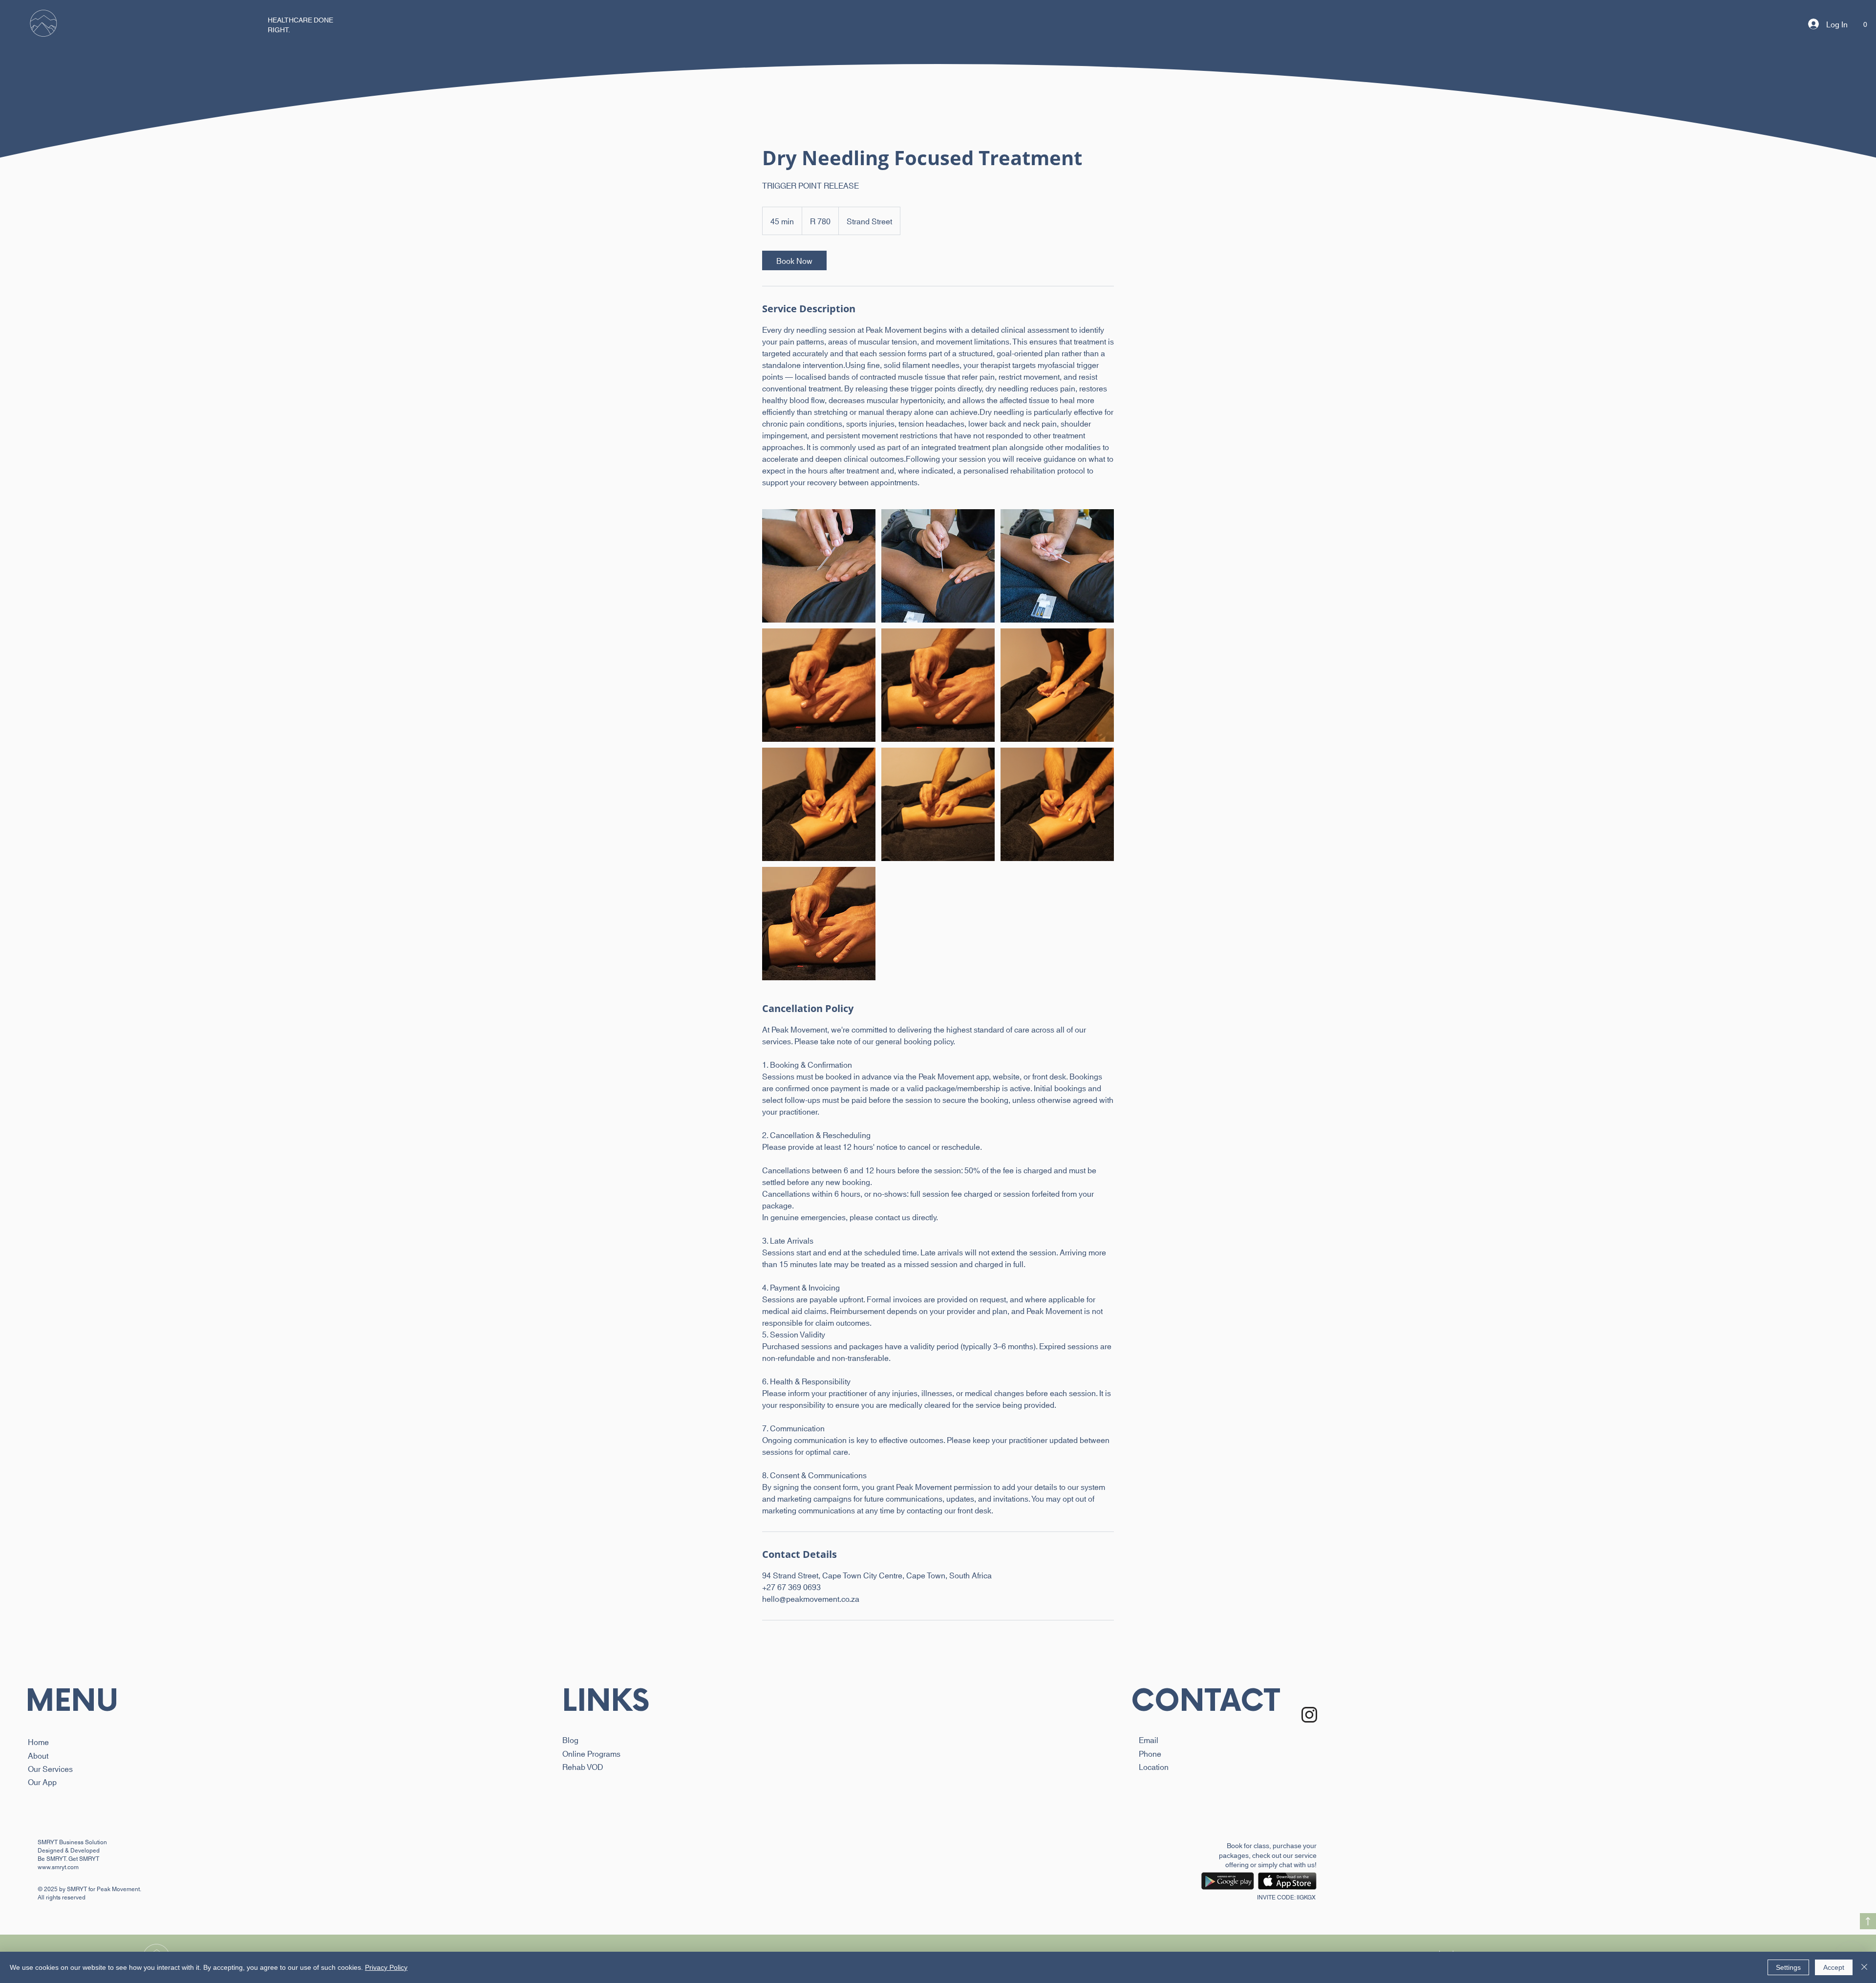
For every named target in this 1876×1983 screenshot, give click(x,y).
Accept (1834, 1967)
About (38, 1755)
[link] (794, 260)
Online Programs (591, 1753)
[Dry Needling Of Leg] (819, 566)
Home (38, 1741)
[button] (43, 24)
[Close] (1864, 1967)
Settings (1788, 1967)
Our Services (50, 1768)
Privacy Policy (386, 1967)
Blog (570, 1739)
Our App (42, 1781)
